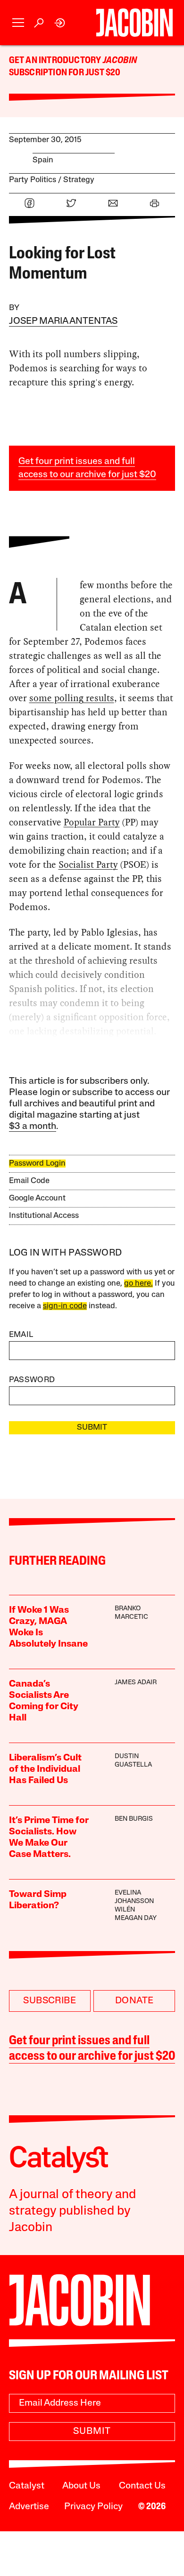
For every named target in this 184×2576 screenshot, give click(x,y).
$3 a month (33, 1127)
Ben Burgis (134, 1819)
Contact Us (142, 2486)
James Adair (136, 1683)
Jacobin (120, 61)
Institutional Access (44, 1216)
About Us (81, 2486)
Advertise (29, 2507)
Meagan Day (136, 1918)
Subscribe (50, 2001)
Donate (134, 2001)
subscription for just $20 (65, 73)
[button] (18, 23)
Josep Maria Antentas (63, 321)
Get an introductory (56, 61)
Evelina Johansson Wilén (134, 1901)
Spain (43, 160)
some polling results (72, 698)
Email (21, 1335)
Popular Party (92, 822)
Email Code (29, 1181)
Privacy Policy (93, 2507)
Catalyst (27, 2486)
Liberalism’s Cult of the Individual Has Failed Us (45, 1769)
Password (32, 1380)
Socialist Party (88, 864)
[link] (60, 23)
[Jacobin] (134, 23)
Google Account (37, 1198)
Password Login (37, 1164)
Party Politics (33, 180)
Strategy (79, 180)
